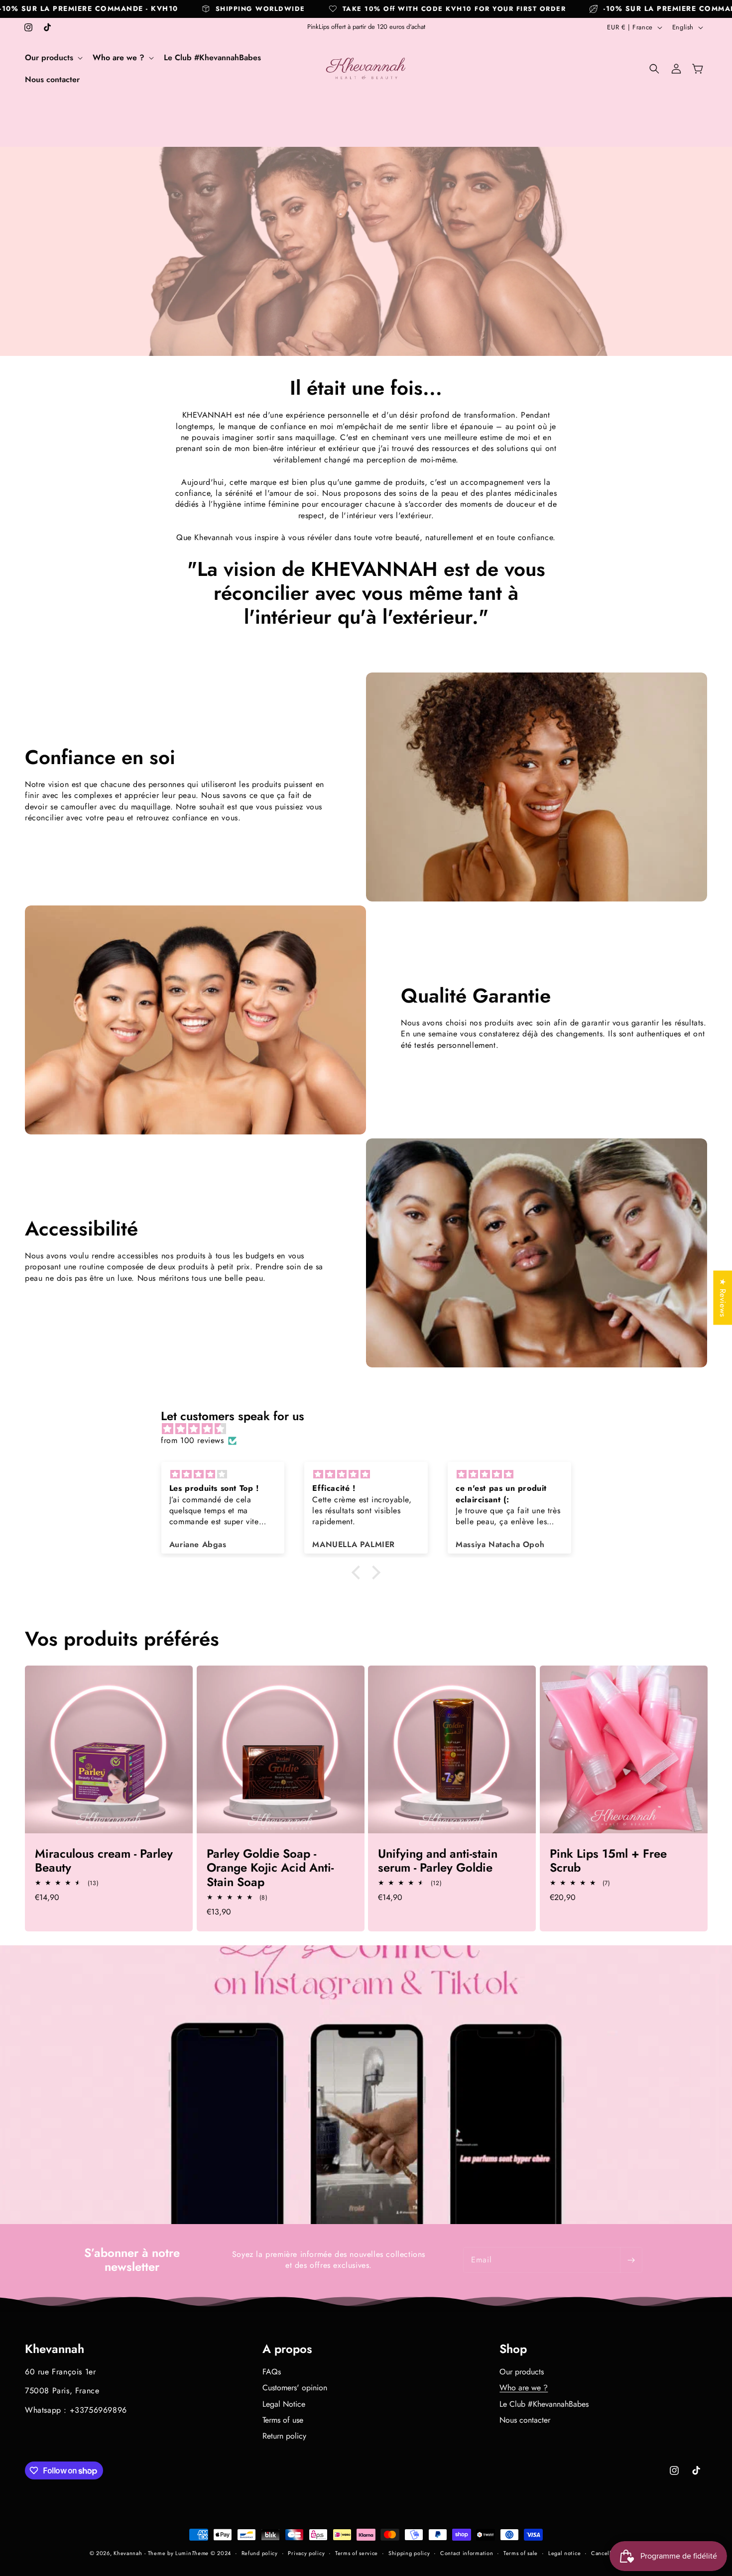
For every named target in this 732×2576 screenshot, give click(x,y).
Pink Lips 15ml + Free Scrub (608, 1861)
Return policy (284, 2436)
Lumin (192, 2553)
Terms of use (283, 2420)
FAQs (272, 2372)
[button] (53, 58)
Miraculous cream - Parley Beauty (104, 1861)
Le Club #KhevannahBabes (544, 2404)
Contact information (467, 2553)
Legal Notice (284, 2404)
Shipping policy (409, 2553)
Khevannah (128, 2553)
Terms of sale (521, 2553)
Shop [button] (513, 2349)
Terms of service (357, 2553)
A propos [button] (287, 2349)
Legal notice (564, 2553)
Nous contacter (525, 2420)
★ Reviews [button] (723, 1297)
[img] (371, 1429)
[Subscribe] (631, 2260)
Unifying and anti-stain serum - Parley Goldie (438, 1861)
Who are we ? (524, 2388)
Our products (522, 2372)
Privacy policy (306, 2553)
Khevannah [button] (55, 2349)
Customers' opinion (295, 2388)
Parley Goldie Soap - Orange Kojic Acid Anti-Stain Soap (270, 1868)
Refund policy (260, 2553)
